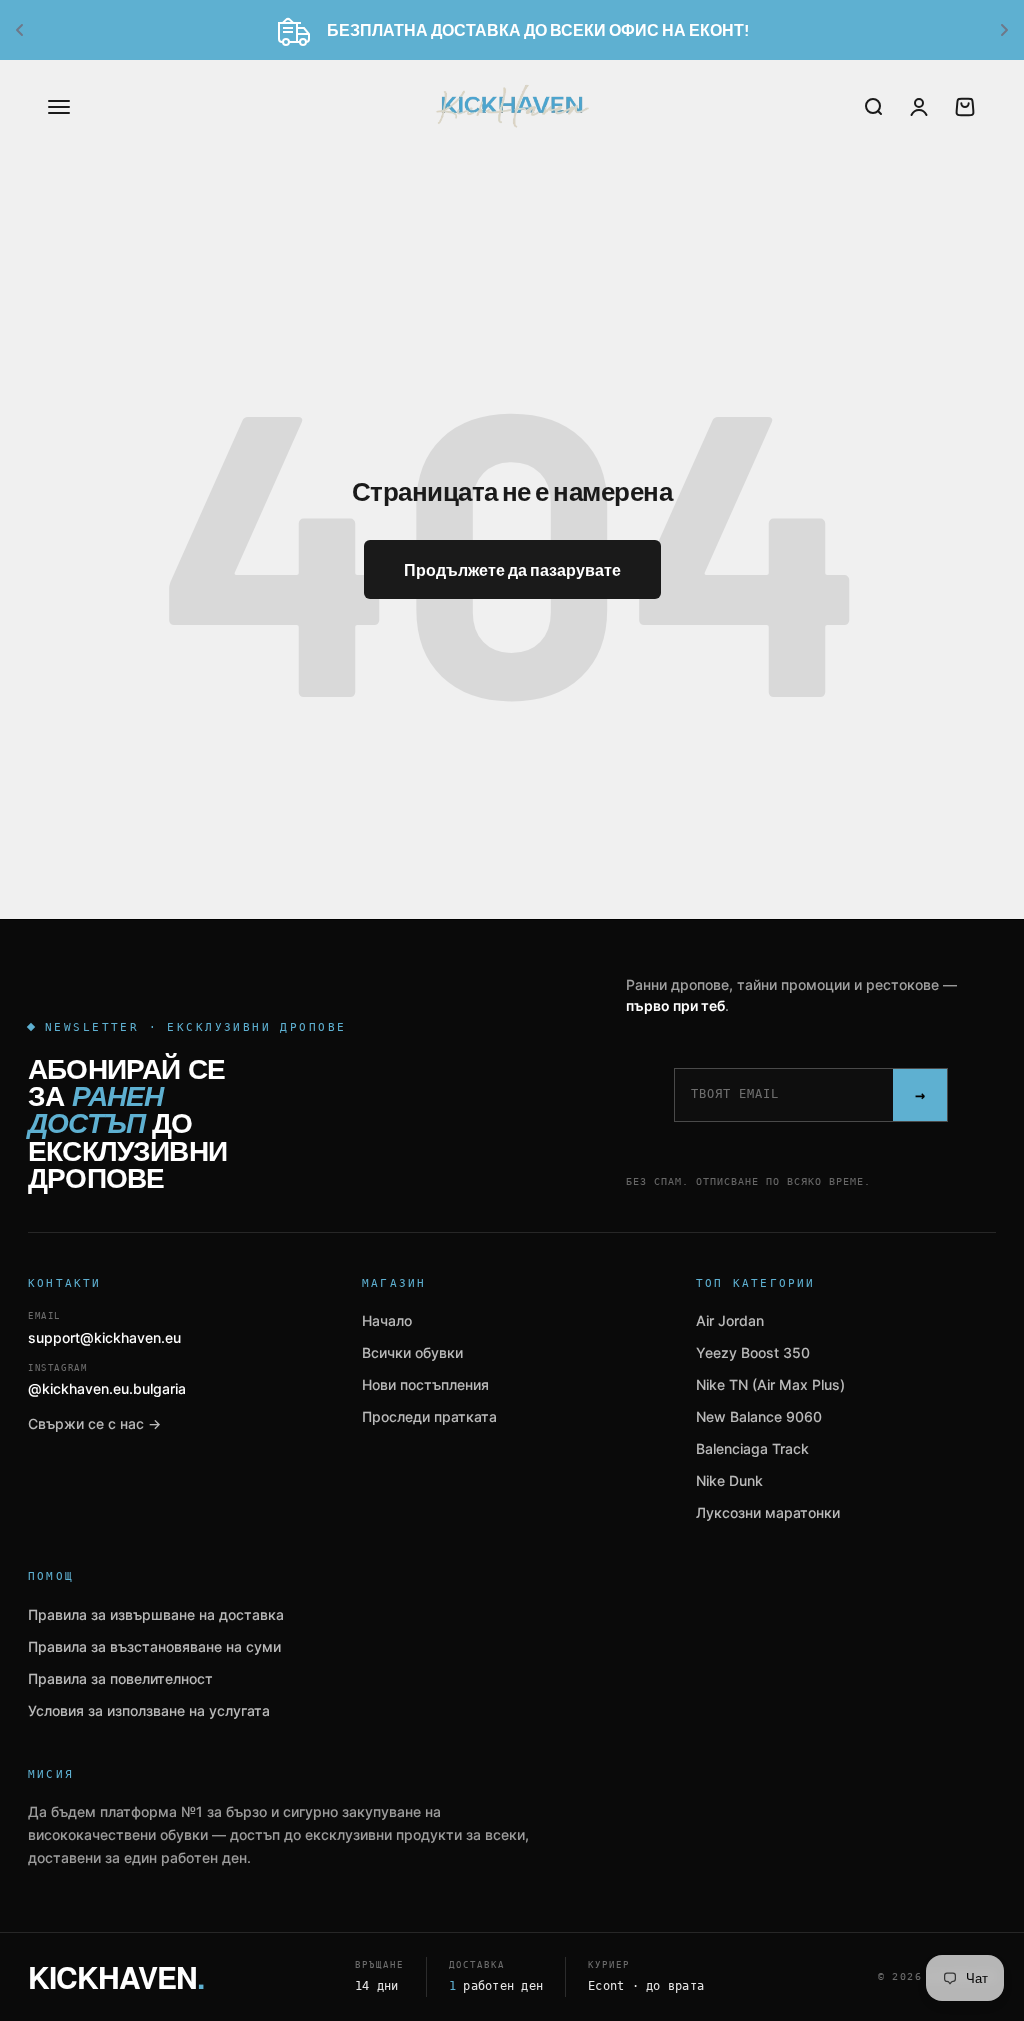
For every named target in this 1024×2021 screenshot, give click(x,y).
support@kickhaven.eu (104, 1328)
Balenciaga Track (752, 1448)
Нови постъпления (425, 1384)
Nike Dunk (729, 1480)
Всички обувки (412, 1352)
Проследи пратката (429, 1416)
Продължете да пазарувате (512, 569)
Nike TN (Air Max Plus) (770, 1384)
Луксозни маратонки (768, 1512)
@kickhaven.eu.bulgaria (107, 1380)
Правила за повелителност (120, 1678)
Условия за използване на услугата (149, 1710)
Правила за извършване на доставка (156, 1614)
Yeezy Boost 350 (753, 1352)
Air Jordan (730, 1320)
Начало (387, 1320)
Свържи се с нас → (94, 1423)
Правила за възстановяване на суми (154, 1646)
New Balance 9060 (759, 1416)
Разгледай (863, 30)
